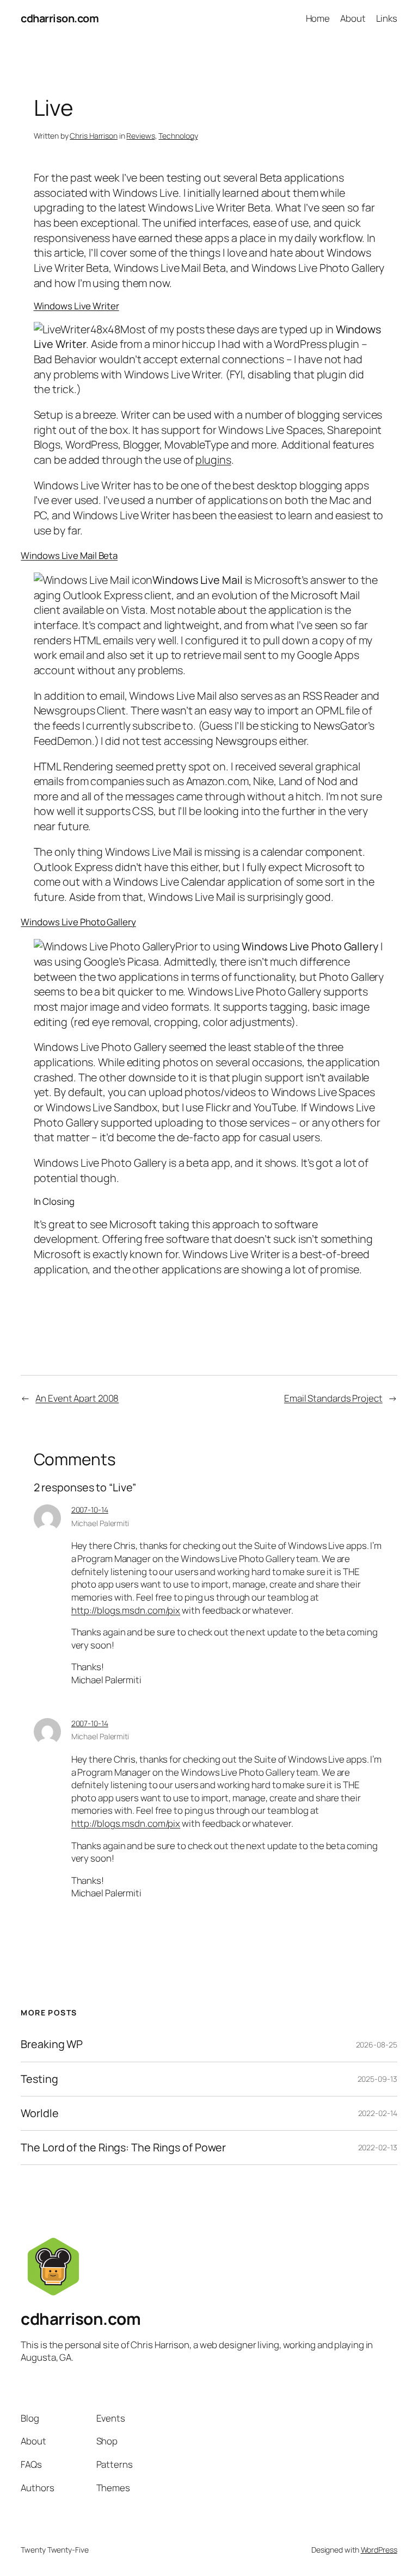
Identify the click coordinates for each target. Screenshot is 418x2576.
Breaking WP (52, 2044)
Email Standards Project (333, 1398)
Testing (39, 2079)
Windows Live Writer (76, 306)
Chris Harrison (94, 136)
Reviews (140, 136)
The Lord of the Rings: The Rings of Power (123, 2148)
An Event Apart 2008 (77, 1398)
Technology (178, 136)
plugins (213, 460)
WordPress (379, 2550)
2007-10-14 (90, 1510)
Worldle (39, 2113)
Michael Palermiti (100, 1523)
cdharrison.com (60, 18)
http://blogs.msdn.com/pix (126, 1610)
